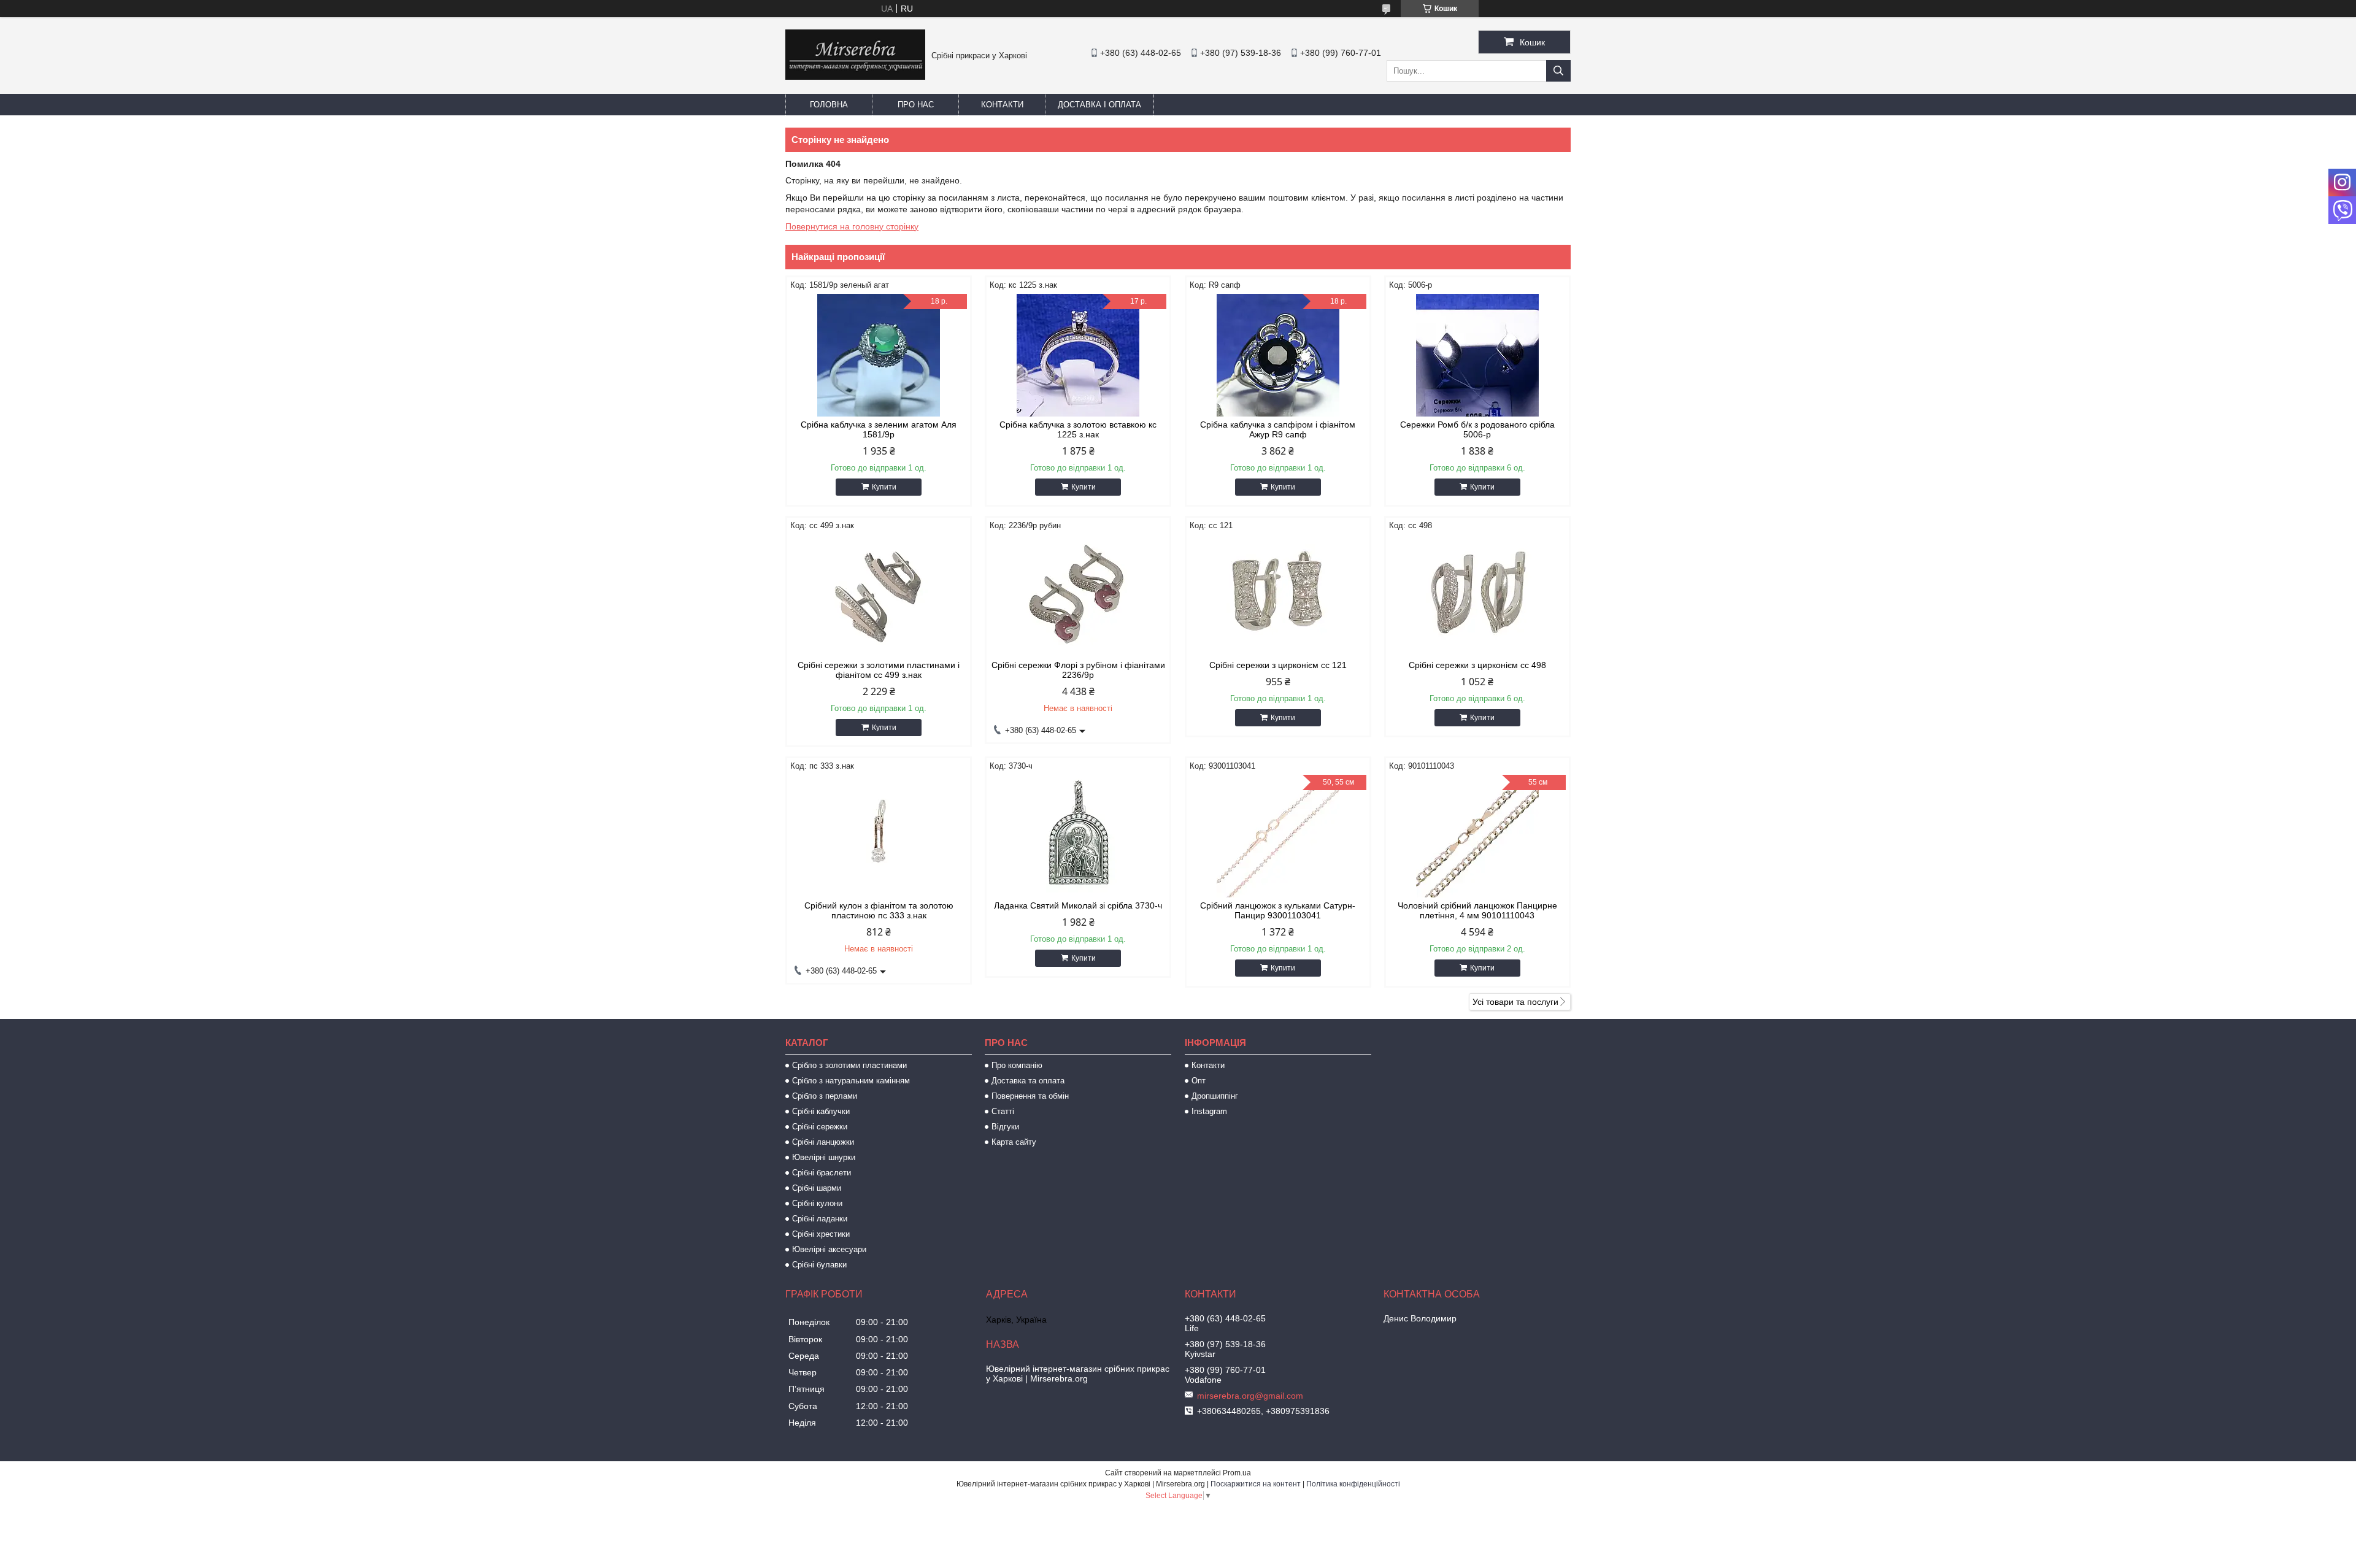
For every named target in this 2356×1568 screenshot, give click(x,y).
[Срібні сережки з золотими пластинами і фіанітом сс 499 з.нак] (879, 596)
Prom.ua (1237, 1473)
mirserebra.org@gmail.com (1250, 1396)
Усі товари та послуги (1515, 1002)
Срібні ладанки (820, 1219)
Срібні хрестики (821, 1234)
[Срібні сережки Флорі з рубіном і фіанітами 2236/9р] (1078, 596)
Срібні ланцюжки (823, 1142)
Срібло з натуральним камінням (851, 1081)
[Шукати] (1558, 71)
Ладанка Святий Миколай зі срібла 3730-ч (1078, 905)
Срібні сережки (820, 1127)
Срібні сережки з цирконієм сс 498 (1477, 665)
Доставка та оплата (1028, 1081)
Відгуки (1005, 1127)
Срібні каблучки (821, 1111)
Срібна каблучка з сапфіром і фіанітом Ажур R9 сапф (1278, 429)
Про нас (916, 105)
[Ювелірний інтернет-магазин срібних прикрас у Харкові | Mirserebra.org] (855, 77)
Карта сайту (1014, 1142)
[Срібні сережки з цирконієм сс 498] (1477, 596)
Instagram (1209, 1111)
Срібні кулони (817, 1203)
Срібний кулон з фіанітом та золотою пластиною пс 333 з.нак (879, 910)
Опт (1199, 1081)
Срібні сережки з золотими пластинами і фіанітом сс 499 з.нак (879, 670)
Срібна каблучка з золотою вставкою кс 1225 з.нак (1078, 429)
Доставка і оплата (1099, 105)
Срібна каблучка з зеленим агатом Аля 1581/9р (879, 429)
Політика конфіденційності (1353, 1484)
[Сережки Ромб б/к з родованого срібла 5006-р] (1477, 355)
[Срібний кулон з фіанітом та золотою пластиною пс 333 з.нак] (879, 836)
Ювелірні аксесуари (829, 1249)
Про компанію (1017, 1065)
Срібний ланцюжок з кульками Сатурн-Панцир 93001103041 (1278, 910)
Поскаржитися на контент (1256, 1484)
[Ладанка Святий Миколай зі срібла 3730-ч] (1078, 836)
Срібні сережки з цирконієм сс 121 (1278, 665)
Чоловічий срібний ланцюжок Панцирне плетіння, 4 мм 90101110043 (1477, 910)
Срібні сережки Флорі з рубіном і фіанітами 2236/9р (1078, 670)
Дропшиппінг (1215, 1096)
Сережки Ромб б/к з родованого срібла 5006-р (1477, 429)
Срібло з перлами (825, 1096)
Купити (884, 487)
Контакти (1002, 105)
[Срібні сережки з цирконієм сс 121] (1278, 596)
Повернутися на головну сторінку (852, 226)
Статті (1003, 1111)
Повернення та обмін (1030, 1096)
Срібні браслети (822, 1173)
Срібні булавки (819, 1265)
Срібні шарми (817, 1188)
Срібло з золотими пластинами (849, 1065)
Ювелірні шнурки (824, 1157)
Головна (829, 105)
